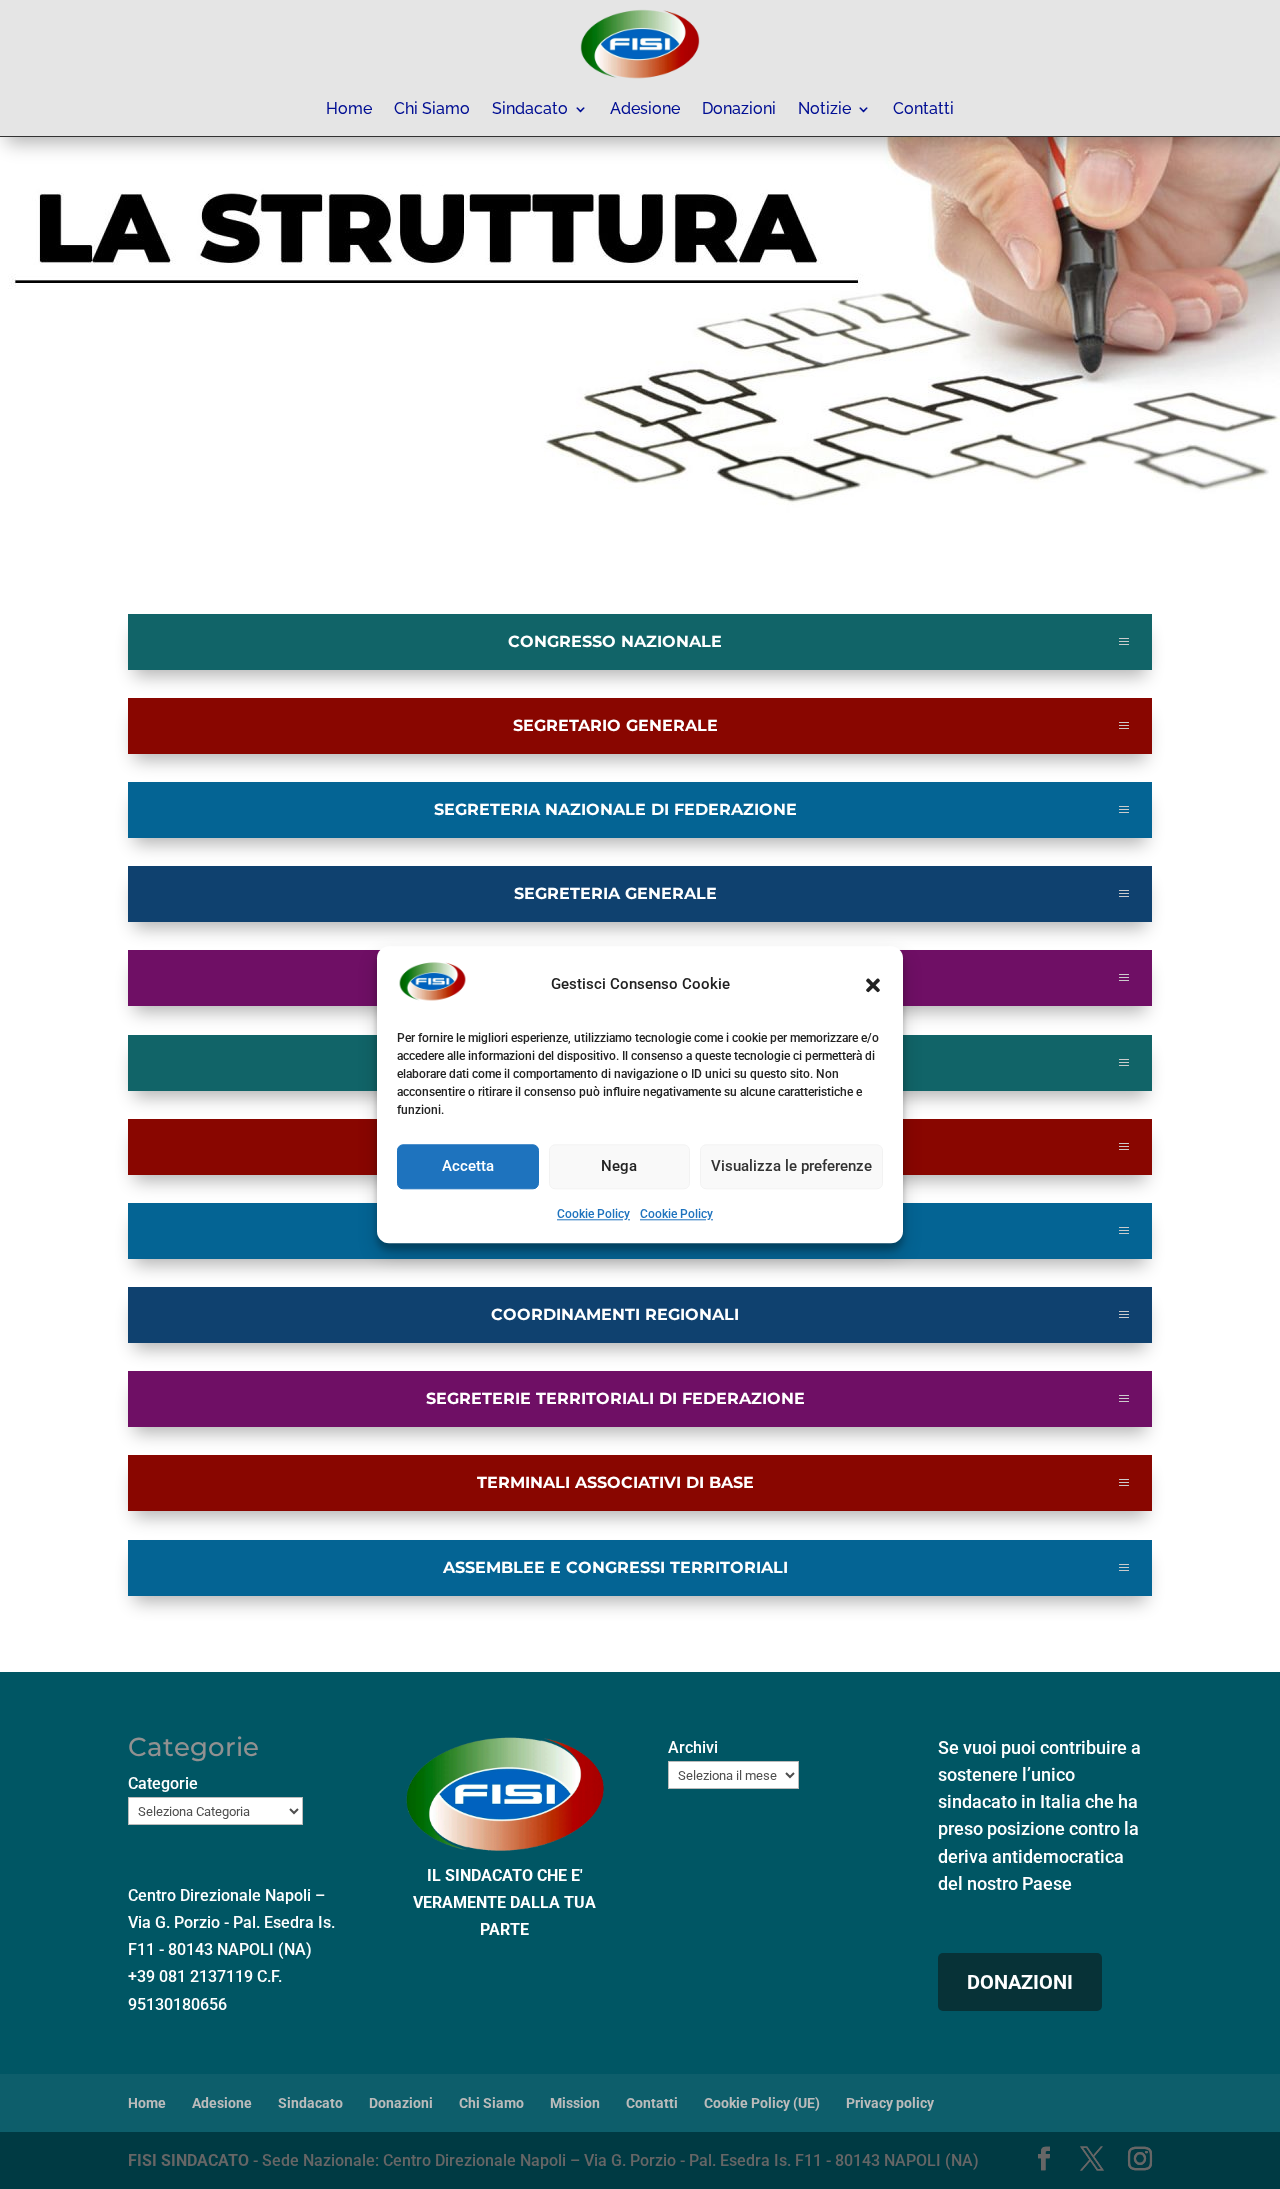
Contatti (923, 110)
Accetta (468, 1167)
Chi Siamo (432, 110)
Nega (619, 1167)
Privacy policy (890, 2103)
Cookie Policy (593, 1214)
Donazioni (739, 110)
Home (349, 110)
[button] (873, 985)
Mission (575, 2103)
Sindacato (530, 110)
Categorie (163, 1783)
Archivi (693, 1747)
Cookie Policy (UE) (762, 2103)
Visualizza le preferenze (791, 1167)
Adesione (645, 110)
